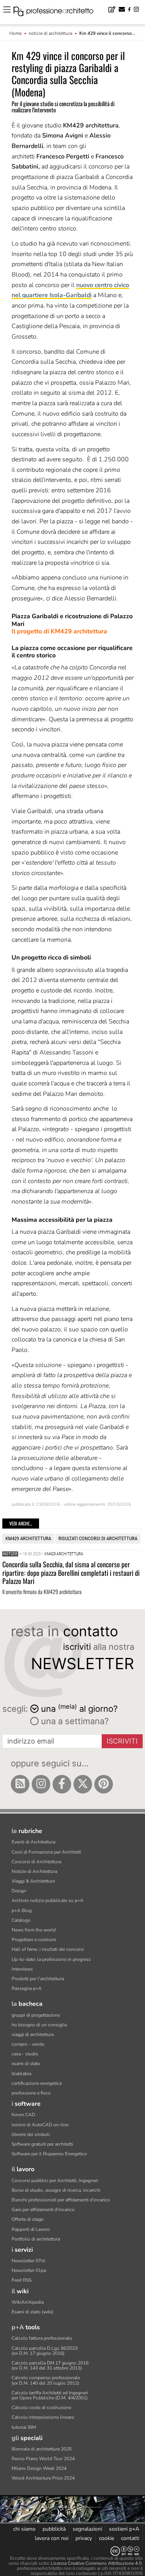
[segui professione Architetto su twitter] (83, 1784)
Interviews (22, 1969)
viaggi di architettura (33, 2034)
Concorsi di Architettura (36, 1862)
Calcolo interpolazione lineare (43, 2417)
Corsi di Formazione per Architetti (46, 1852)
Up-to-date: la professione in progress (51, 1959)
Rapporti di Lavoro (31, 2229)
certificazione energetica (37, 2083)
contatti (130, 2538)
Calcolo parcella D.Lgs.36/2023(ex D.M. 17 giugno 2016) (45, 2351)
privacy (84, 2538)
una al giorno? (79, 1708)
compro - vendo (28, 2044)
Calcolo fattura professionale (42, 2338)
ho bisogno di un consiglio (39, 2025)
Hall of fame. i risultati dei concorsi (48, 1949)
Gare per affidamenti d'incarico (43, 2210)
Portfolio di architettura (36, 2239)
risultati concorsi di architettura (98, 1538)
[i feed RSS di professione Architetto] (20, 1784)
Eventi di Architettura (33, 1842)
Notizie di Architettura (34, 1871)
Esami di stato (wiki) (32, 2312)
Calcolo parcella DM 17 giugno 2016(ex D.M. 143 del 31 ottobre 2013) (50, 2365)
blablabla (21, 2074)
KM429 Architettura (28, 1538)
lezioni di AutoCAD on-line (40, 2125)
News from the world (34, 1930)
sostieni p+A (124, 2529)
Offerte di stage (27, 2219)
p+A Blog (22, 1911)
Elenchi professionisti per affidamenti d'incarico (61, 2200)
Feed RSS (21, 2280)
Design (19, 1891)
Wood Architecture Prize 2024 (43, 2478)
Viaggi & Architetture (33, 1881)
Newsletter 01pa (29, 2270)
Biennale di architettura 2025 (42, 2449)
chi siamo (24, 2529)
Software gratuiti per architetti (42, 2144)
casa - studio (25, 2054)
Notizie (10, 1554)
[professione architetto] (58, 12)
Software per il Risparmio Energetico (49, 2154)
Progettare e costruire (34, 1940)
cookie (107, 2538)
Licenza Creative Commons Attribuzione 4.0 (96, 2563)
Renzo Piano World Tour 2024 (43, 2459)
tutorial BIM (24, 2427)
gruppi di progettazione (36, 2015)
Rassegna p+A (27, 1988)
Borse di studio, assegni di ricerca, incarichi (56, 2190)
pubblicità (54, 2529)
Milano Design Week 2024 (39, 2468)
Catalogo (21, 1920)
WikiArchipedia (28, 2302)
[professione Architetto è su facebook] (62, 1784)
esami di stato (26, 2064)
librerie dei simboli (31, 2134)
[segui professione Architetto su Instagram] (41, 1784)
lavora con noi (52, 2538)
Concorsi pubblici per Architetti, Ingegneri (55, 2180)
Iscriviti (122, 1741)
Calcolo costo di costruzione (41, 2407)
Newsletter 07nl (28, 2261)
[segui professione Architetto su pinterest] (104, 1784)
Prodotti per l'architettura (38, 1979)
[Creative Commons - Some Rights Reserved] (72, 2551)
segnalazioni (87, 2529)
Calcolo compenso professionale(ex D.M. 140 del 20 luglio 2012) (46, 2380)
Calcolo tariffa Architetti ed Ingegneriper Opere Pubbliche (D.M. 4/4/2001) (50, 2395)
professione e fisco (31, 2093)
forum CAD (23, 2115)
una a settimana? (74, 1721)
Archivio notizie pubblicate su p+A (48, 1900)
